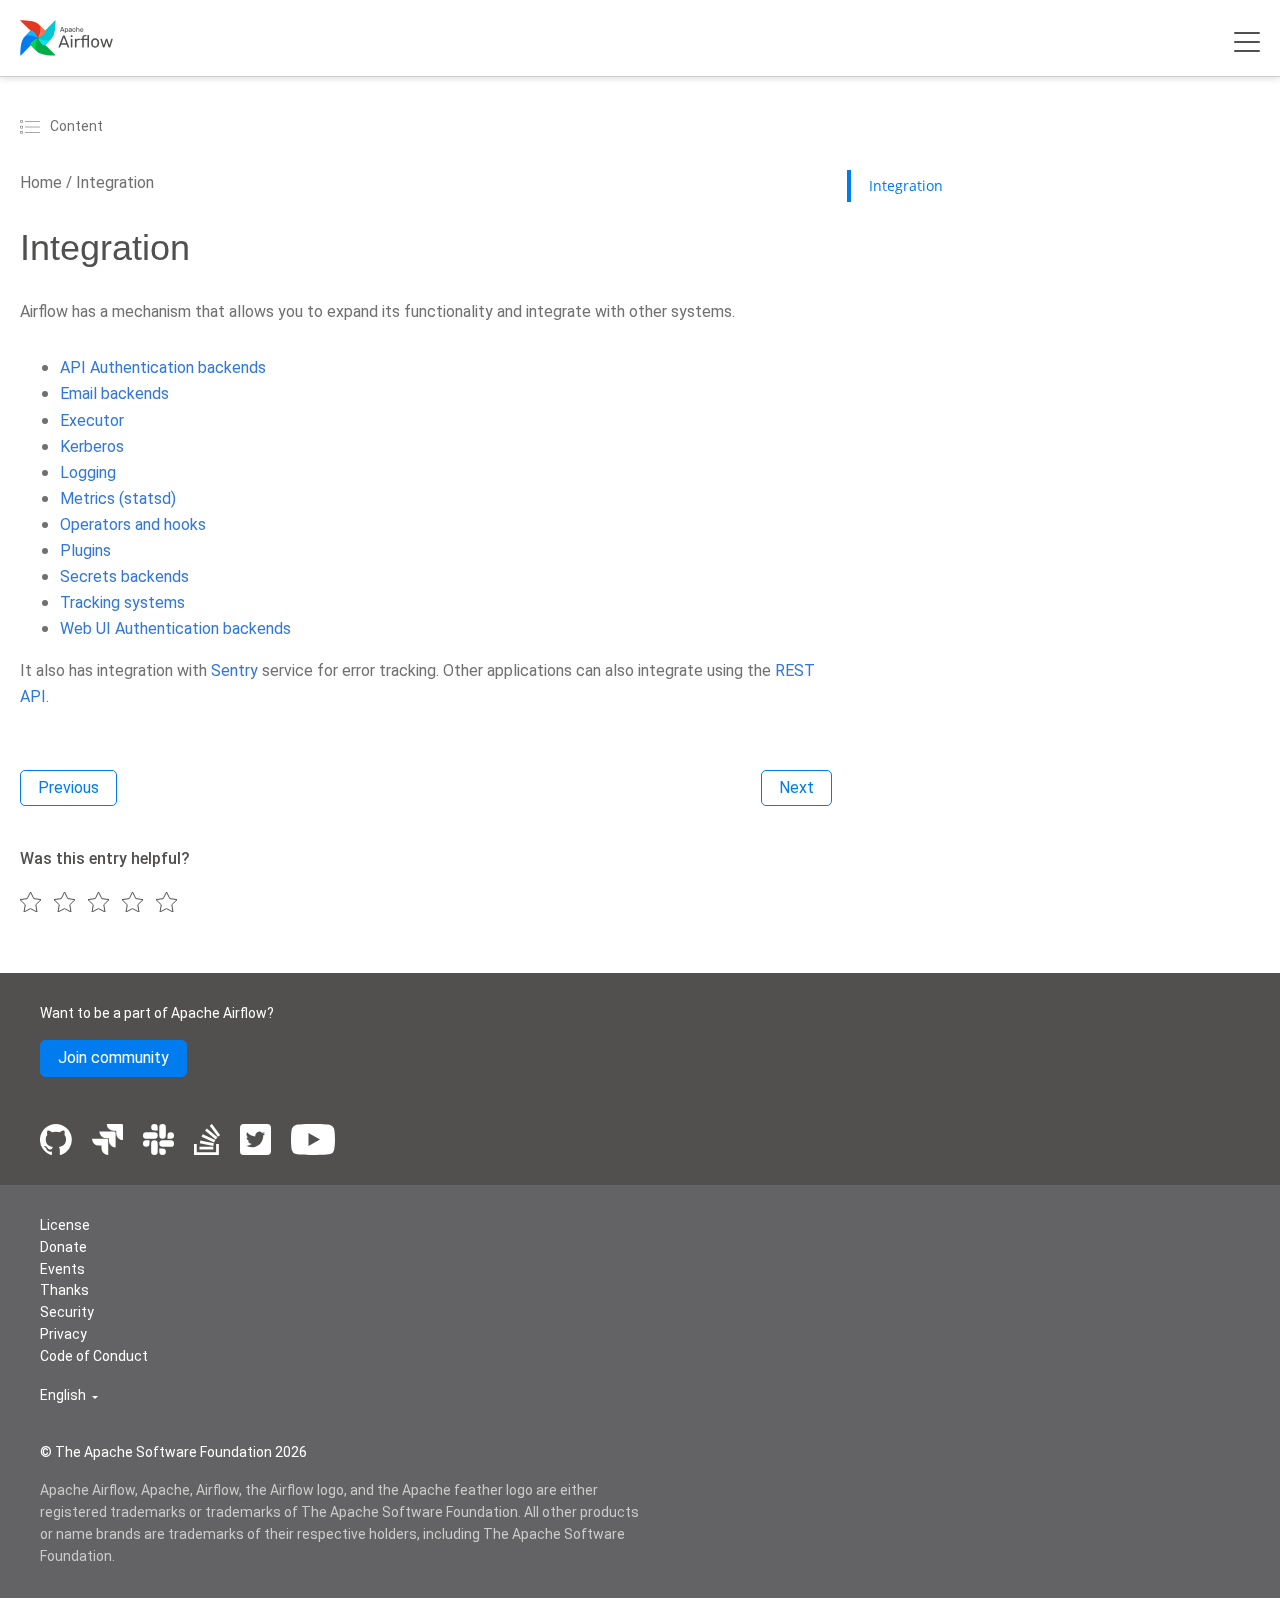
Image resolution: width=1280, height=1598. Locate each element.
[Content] (33, 126)
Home (41, 182)
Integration (113, 182)
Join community (113, 1057)
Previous (68, 787)
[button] (69, 1395)
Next (796, 787)
